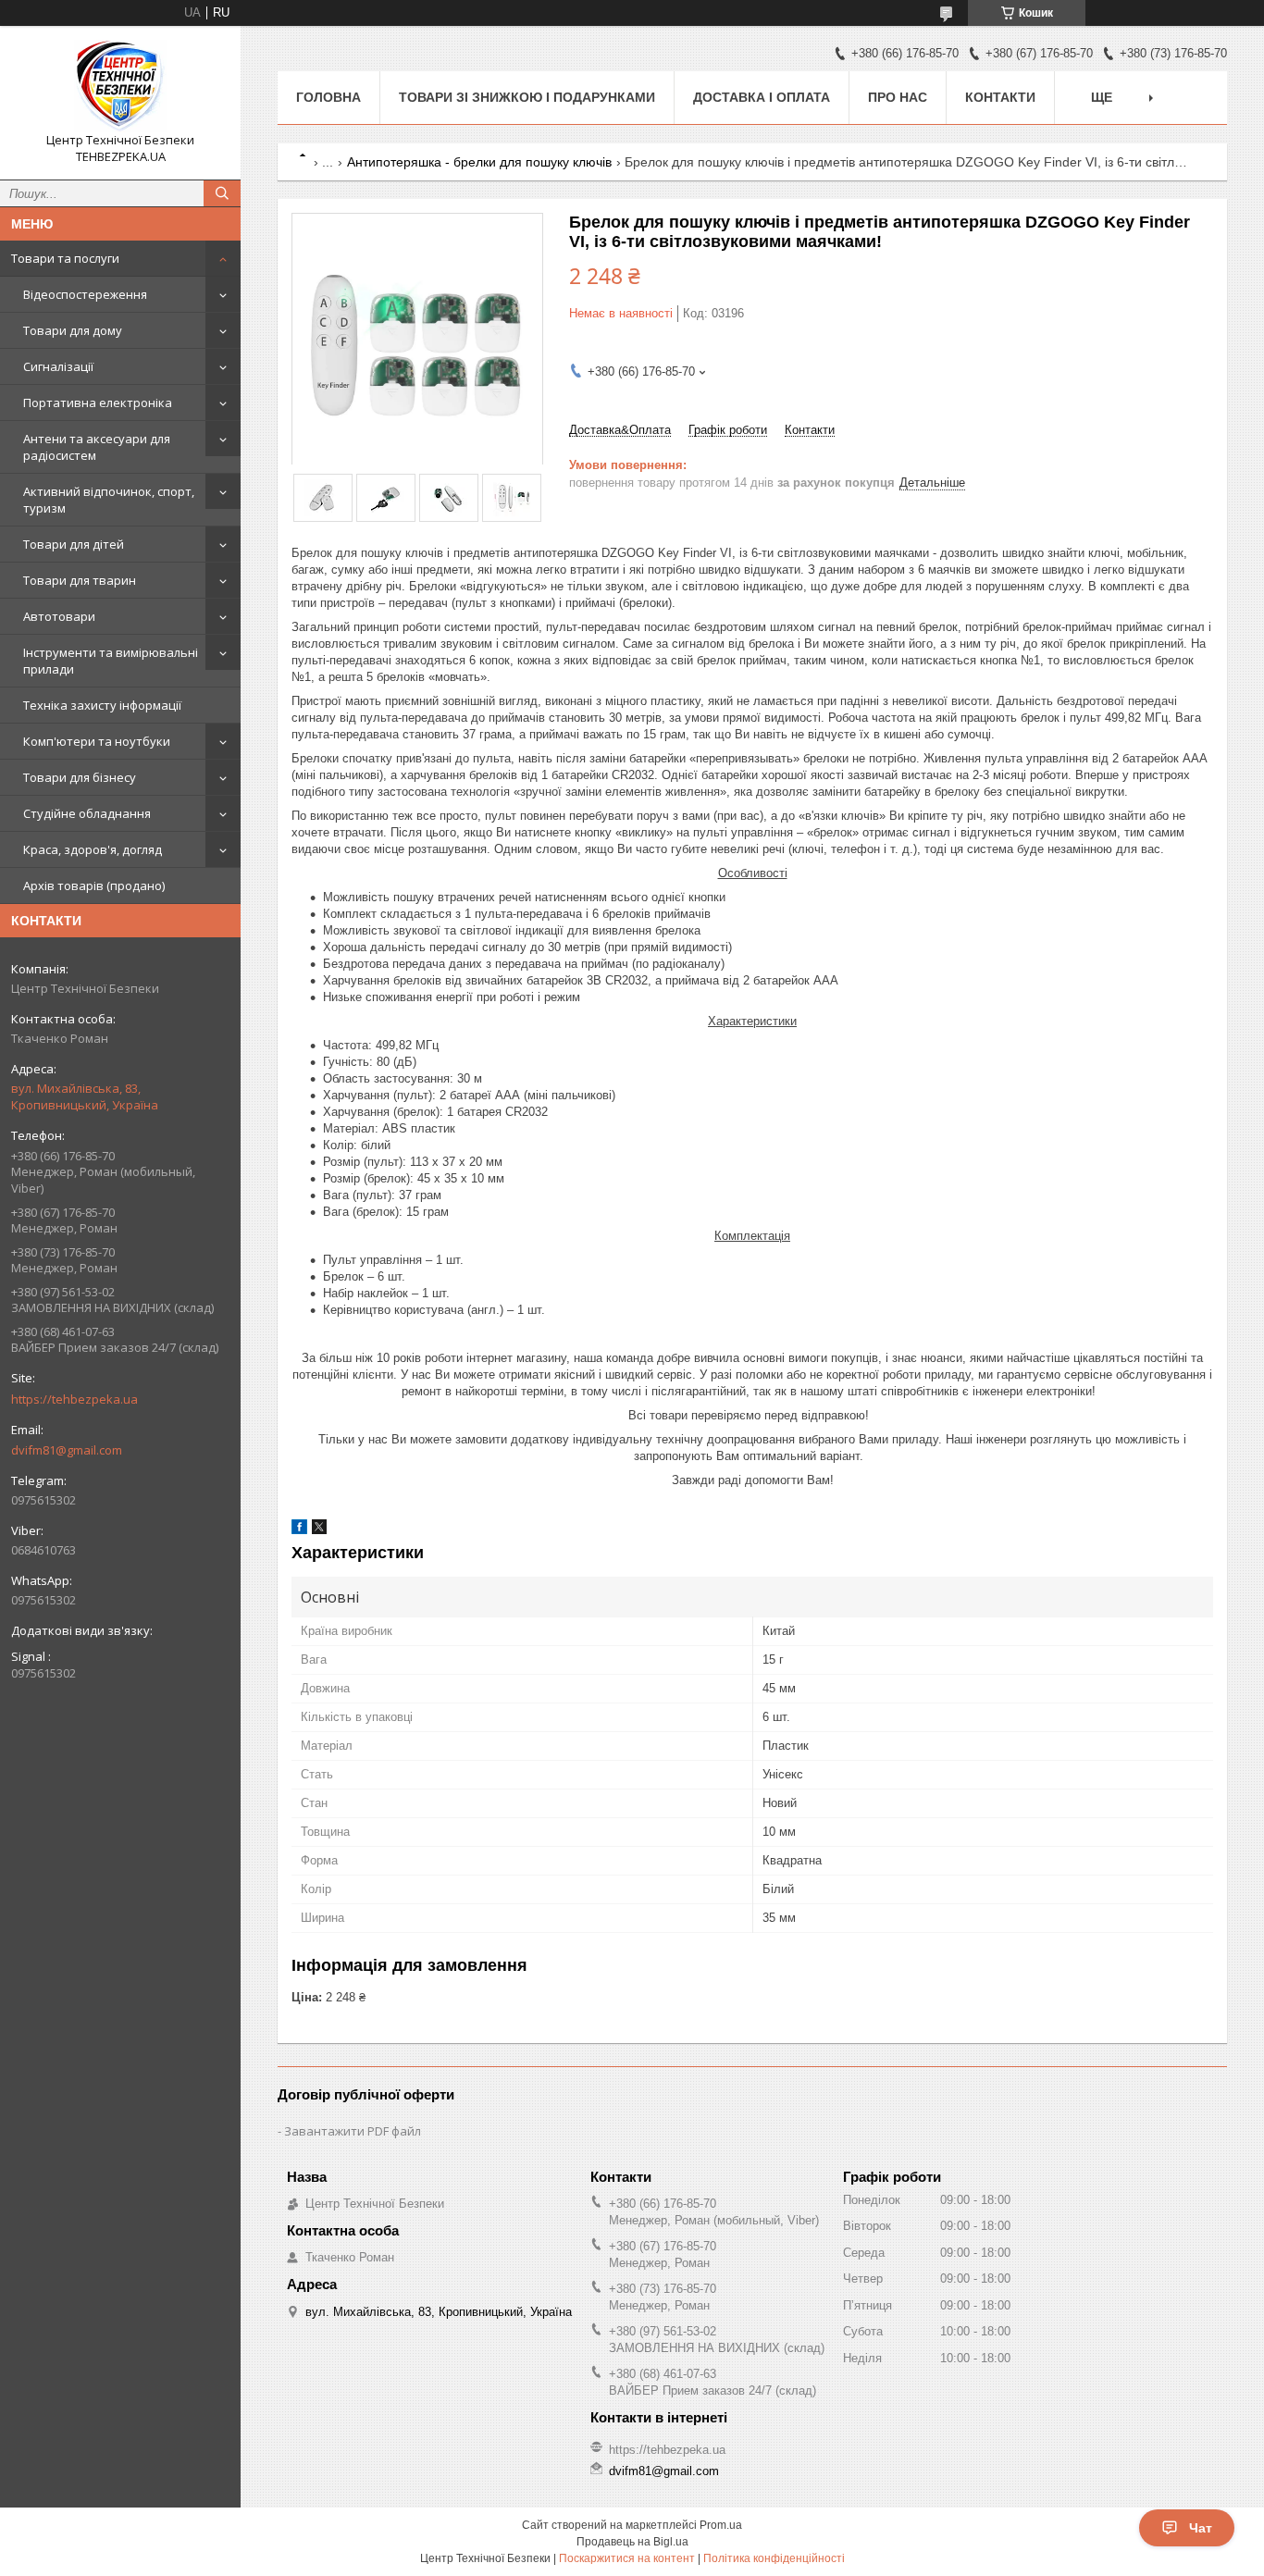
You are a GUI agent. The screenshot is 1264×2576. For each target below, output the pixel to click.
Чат (1201, 2528)
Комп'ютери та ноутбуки (97, 741)
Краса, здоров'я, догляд (93, 849)
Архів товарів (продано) (94, 885)
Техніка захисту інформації (102, 705)
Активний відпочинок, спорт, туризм (109, 500)
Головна (328, 97)
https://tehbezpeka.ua (74, 1399)
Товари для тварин (80, 580)
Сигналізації (58, 366)
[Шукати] (222, 193)
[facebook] (299, 1530)
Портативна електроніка (98, 402)
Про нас (898, 97)
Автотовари (59, 616)
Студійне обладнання (87, 813)
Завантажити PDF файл (353, 2131)
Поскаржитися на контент (627, 2558)
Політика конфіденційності (774, 2558)
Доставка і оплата (762, 97)
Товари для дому (73, 330)
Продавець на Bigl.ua (632, 2542)
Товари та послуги (65, 258)
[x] (319, 1530)
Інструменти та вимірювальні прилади (111, 661)
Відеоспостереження (85, 294)
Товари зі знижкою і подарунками (527, 97)
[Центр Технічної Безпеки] (120, 86)
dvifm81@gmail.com (67, 1450)
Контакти (1000, 97)
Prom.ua (721, 2525)
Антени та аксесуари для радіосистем (97, 447)
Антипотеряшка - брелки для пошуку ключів (479, 162)
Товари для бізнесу (80, 777)
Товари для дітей (74, 544)
